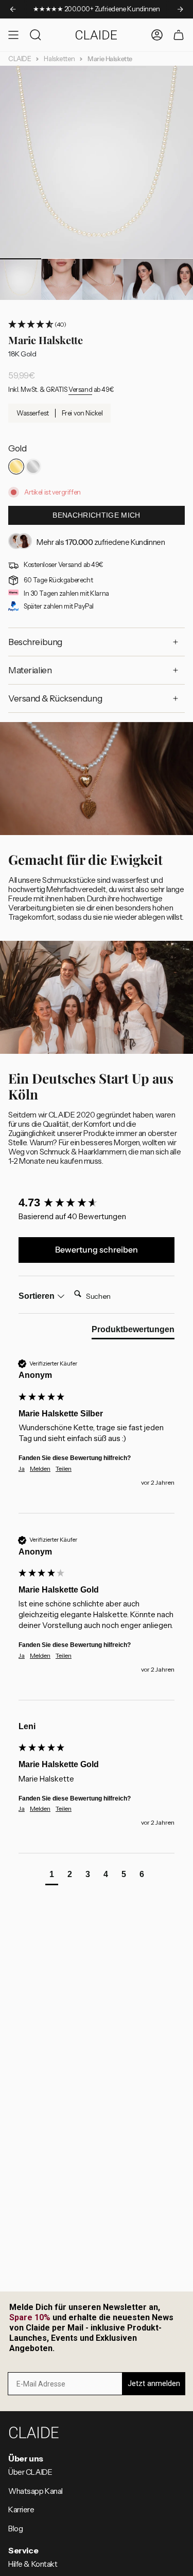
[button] (97, 325)
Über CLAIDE (30, 2472)
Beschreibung (35, 642)
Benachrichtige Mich (97, 515)
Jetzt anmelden (154, 2383)
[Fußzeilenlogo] (34, 2432)
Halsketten (59, 59)
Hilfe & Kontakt (33, 2564)
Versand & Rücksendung (55, 698)
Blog (15, 2529)
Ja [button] (22, 1469)
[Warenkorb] (179, 35)
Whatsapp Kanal (36, 2491)
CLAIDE (20, 59)
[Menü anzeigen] (13, 35)
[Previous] (13, 9)
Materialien (30, 670)
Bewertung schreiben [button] (97, 1249)
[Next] (180, 9)
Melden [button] (40, 1469)
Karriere (21, 2510)
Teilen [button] (64, 1469)
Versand (80, 390)
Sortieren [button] (38, 1296)
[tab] (133, 1332)
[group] (97, 1203)
